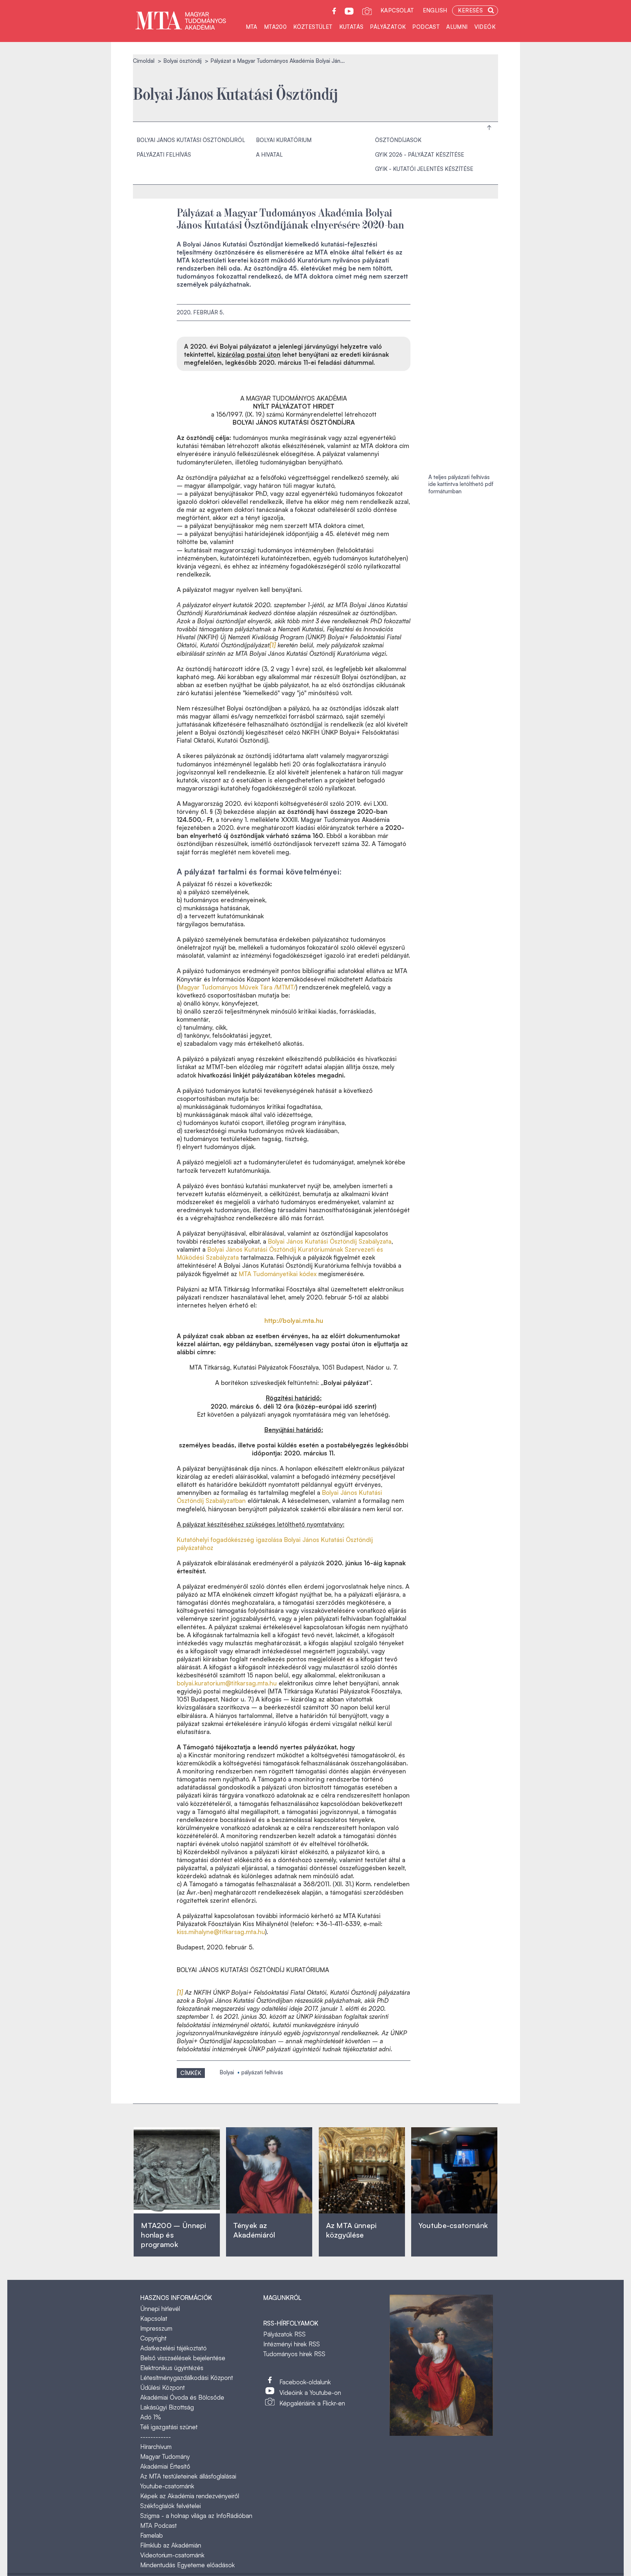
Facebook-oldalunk (305, 2382)
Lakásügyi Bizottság (167, 2407)
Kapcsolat (397, 10)
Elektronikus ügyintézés (172, 2368)
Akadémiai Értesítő (165, 2466)
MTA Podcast (158, 2525)
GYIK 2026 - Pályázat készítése (420, 155)
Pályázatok (388, 27)
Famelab (152, 2535)
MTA (252, 27)
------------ (156, 2437)
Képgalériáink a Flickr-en (312, 2403)
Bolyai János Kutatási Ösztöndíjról (191, 140)
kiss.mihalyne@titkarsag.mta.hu (221, 1932)
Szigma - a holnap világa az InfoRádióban (196, 2516)
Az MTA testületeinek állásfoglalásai (188, 2476)
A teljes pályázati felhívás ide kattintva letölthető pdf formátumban (461, 484)
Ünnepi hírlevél (160, 2309)
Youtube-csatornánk (167, 2486)
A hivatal (269, 155)
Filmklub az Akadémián (171, 2545)
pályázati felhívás (262, 2072)
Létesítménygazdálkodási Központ (187, 2378)
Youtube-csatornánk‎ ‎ (453, 2225)
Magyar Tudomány (165, 2456)
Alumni (457, 27)
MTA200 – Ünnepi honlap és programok (174, 2235)
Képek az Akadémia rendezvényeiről (190, 2496)
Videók (485, 27)
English (435, 10)
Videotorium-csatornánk (172, 2555)
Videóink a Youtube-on (310, 2393)
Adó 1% (151, 2417)
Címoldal (144, 61)
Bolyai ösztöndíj (182, 61)
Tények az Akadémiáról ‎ (254, 2230)
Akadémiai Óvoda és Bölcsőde (182, 2397)
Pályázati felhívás (164, 155)
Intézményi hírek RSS (292, 2344)
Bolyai (227, 2072)
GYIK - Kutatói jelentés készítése (424, 169)
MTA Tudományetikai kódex (278, 1274)
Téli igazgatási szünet (169, 2427)
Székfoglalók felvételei (171, 2506)
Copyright (153, 2338)
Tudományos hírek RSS (294, 2354)
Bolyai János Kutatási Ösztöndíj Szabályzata (330, 1241)
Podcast (426, 27)
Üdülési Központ (162, 2387)
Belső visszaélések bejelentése (183, 2358)
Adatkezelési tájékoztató (173, 2348)
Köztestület (313, 27)
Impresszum (156, 2328)
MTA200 (275, 27)
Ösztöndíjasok (398, 140)
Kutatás (351, 27)
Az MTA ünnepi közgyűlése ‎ (351, 2230)
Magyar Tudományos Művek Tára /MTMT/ (237, 987)
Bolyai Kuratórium (284, 140)
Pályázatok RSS (284, 2334)
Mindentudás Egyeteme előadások (188, 2565)
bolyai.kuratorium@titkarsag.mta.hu (227, 1683)
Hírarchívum (156, 2447)
